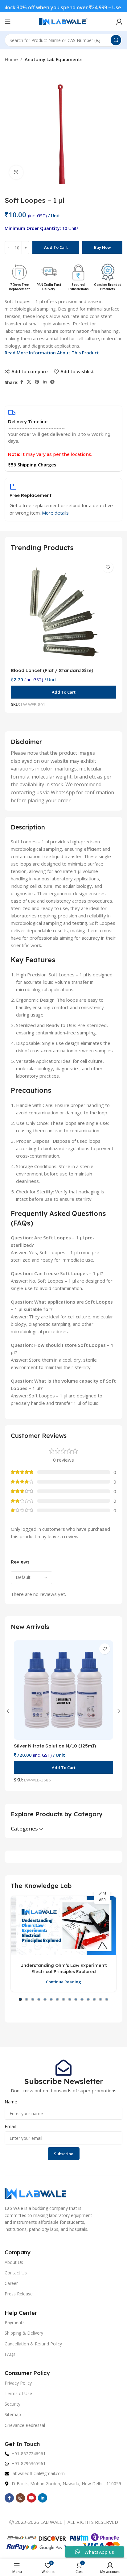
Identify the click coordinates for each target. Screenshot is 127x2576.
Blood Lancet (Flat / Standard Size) (52, 670)
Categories (24, 1829)
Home (11, 59)
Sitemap (13, 2414)
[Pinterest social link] (37, 382)
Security (12, 2404)
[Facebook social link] (22, 382)
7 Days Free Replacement (19, 287)
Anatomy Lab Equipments (54, 59)
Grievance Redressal (25, 2425)
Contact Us (16, 2273)
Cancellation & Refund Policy (33, 2344)
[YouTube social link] (31, 2498)
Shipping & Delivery (24, 2333)
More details (55, 513)
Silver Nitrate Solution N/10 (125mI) (55, 1746)
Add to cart (56, 247)
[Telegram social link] (52, 382)
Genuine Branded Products (108, 287)
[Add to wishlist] (108, 567)
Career (11, 2283)
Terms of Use (18, 2393)
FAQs (10, 2354)
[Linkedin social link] (45, 382)
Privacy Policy (18, 2383)
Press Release (19, 2294)
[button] (63, 692)
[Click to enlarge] (16, 172)
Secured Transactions (78, 287)
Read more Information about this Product (52, 353)
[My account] (119, 22)
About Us (14, 2262)
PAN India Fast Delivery (49, 287)
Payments (15, 2322)
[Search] (116, 40)
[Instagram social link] (20, 2498)
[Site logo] (63, 21)
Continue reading (63, 1982)
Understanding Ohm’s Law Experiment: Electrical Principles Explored (64, 1969)
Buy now (102, 247)
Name (11, 2102)
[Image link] (35, 2193)
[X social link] (29, 382)
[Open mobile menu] (8, 22)
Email (10, 2126)
